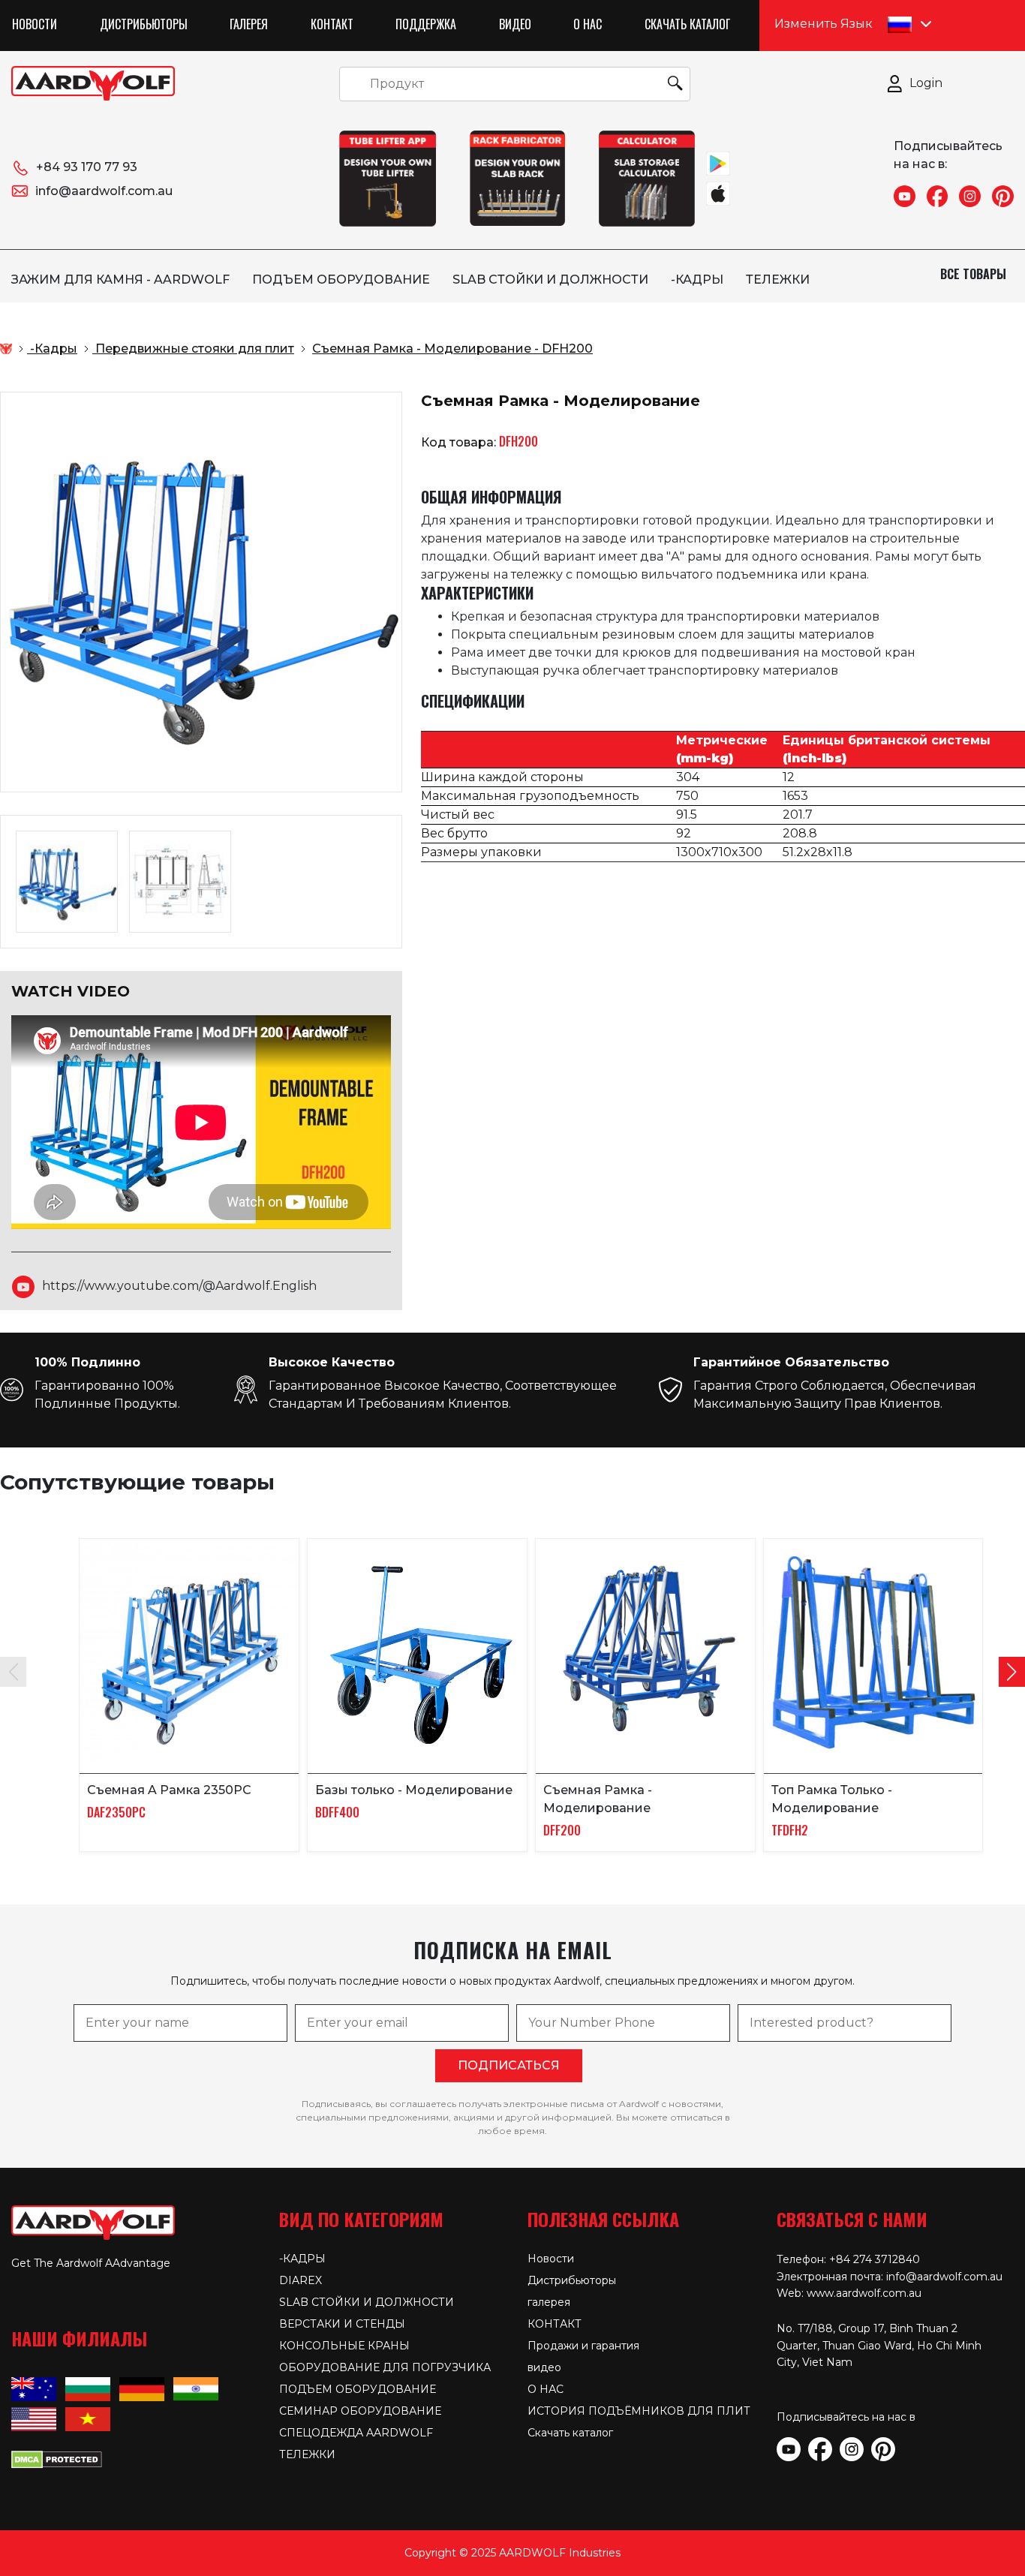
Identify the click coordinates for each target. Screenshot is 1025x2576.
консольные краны (344, 2346)
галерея (249, 24)
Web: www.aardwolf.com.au (849, 2293)
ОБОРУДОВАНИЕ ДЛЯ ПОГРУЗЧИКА (385, 2367)
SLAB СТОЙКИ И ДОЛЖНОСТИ (550, 280)
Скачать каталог (687, 24)
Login (926, 83)
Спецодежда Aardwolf (356, 2433)
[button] (1012, 1672)
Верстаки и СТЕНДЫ (342, 2324)
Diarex (301, 2280)
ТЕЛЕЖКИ (778, 280)
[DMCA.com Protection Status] (57, 2458)
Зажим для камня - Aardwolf (120, 280)
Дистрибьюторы (144, 24)
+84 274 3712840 (875, 2259)
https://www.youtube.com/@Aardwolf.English (179, 1286)
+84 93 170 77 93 (87, 167)
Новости (35, 24)
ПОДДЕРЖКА (426, 24)
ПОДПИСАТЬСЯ (509, 2065)
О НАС (588, 24)
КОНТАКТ (332, 24)
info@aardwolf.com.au (104, 191)
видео (515, 24)
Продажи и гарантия (583, 2346)
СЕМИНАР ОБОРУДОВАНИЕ (360, 2411)
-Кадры (697, 280)
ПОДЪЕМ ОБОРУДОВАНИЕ (341, 280)
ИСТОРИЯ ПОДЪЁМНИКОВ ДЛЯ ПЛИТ (639, 2411)
